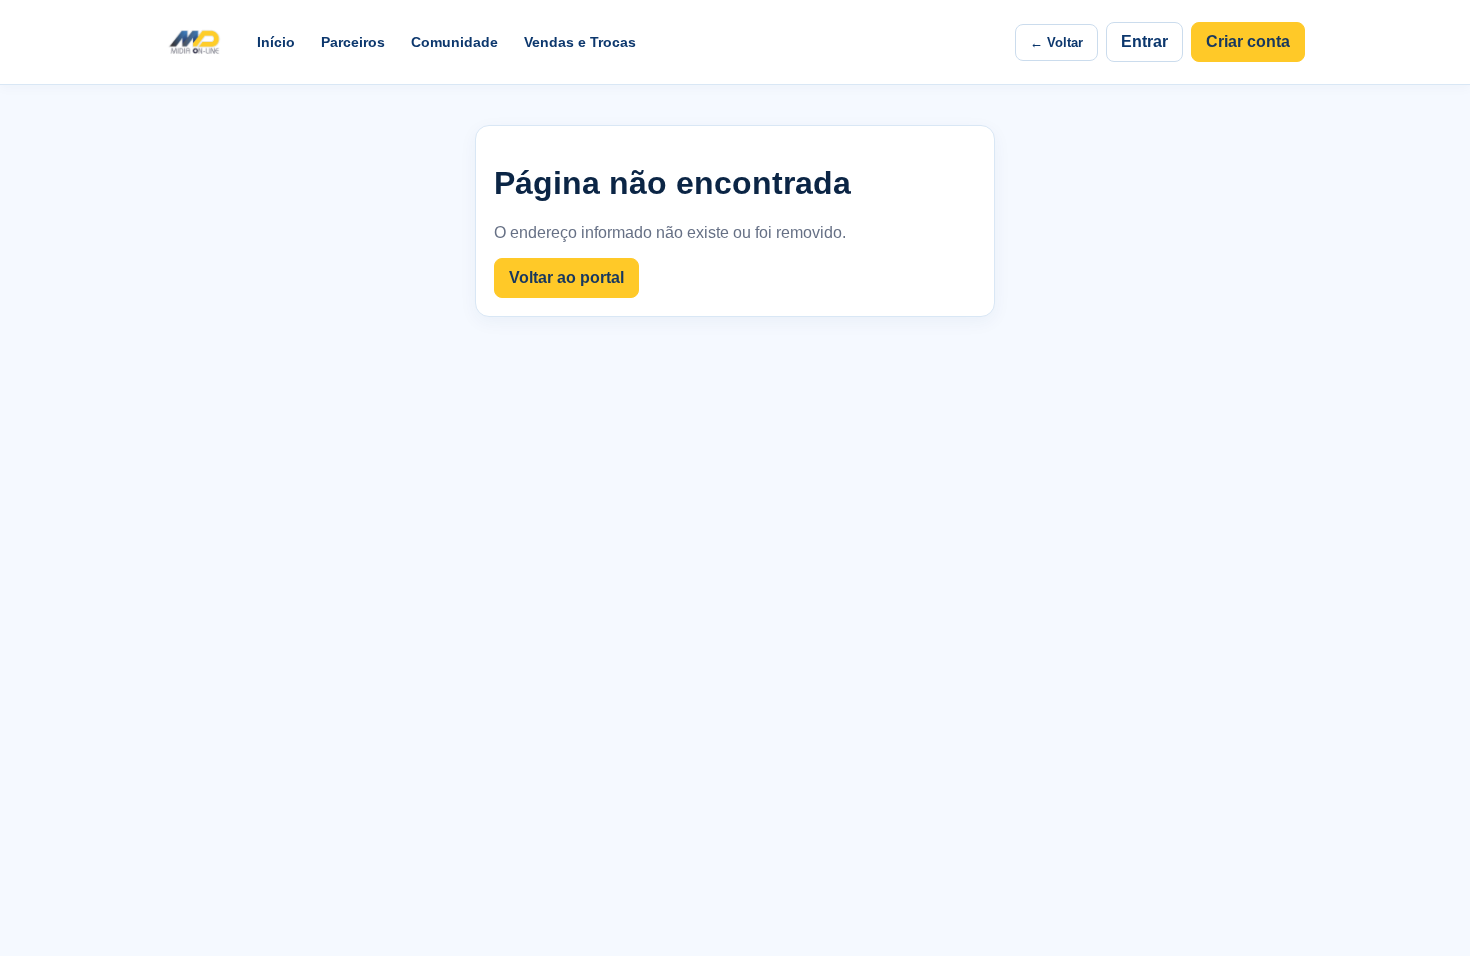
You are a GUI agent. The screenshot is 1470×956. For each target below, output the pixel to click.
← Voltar (1056, 42)
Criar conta (1248, 41)
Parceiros (353, 42)
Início (276, 42)
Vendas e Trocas (580, 42)
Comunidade (454, 42)
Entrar (1144, 41)
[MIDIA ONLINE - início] (194, 42)
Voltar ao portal (566, 277)
